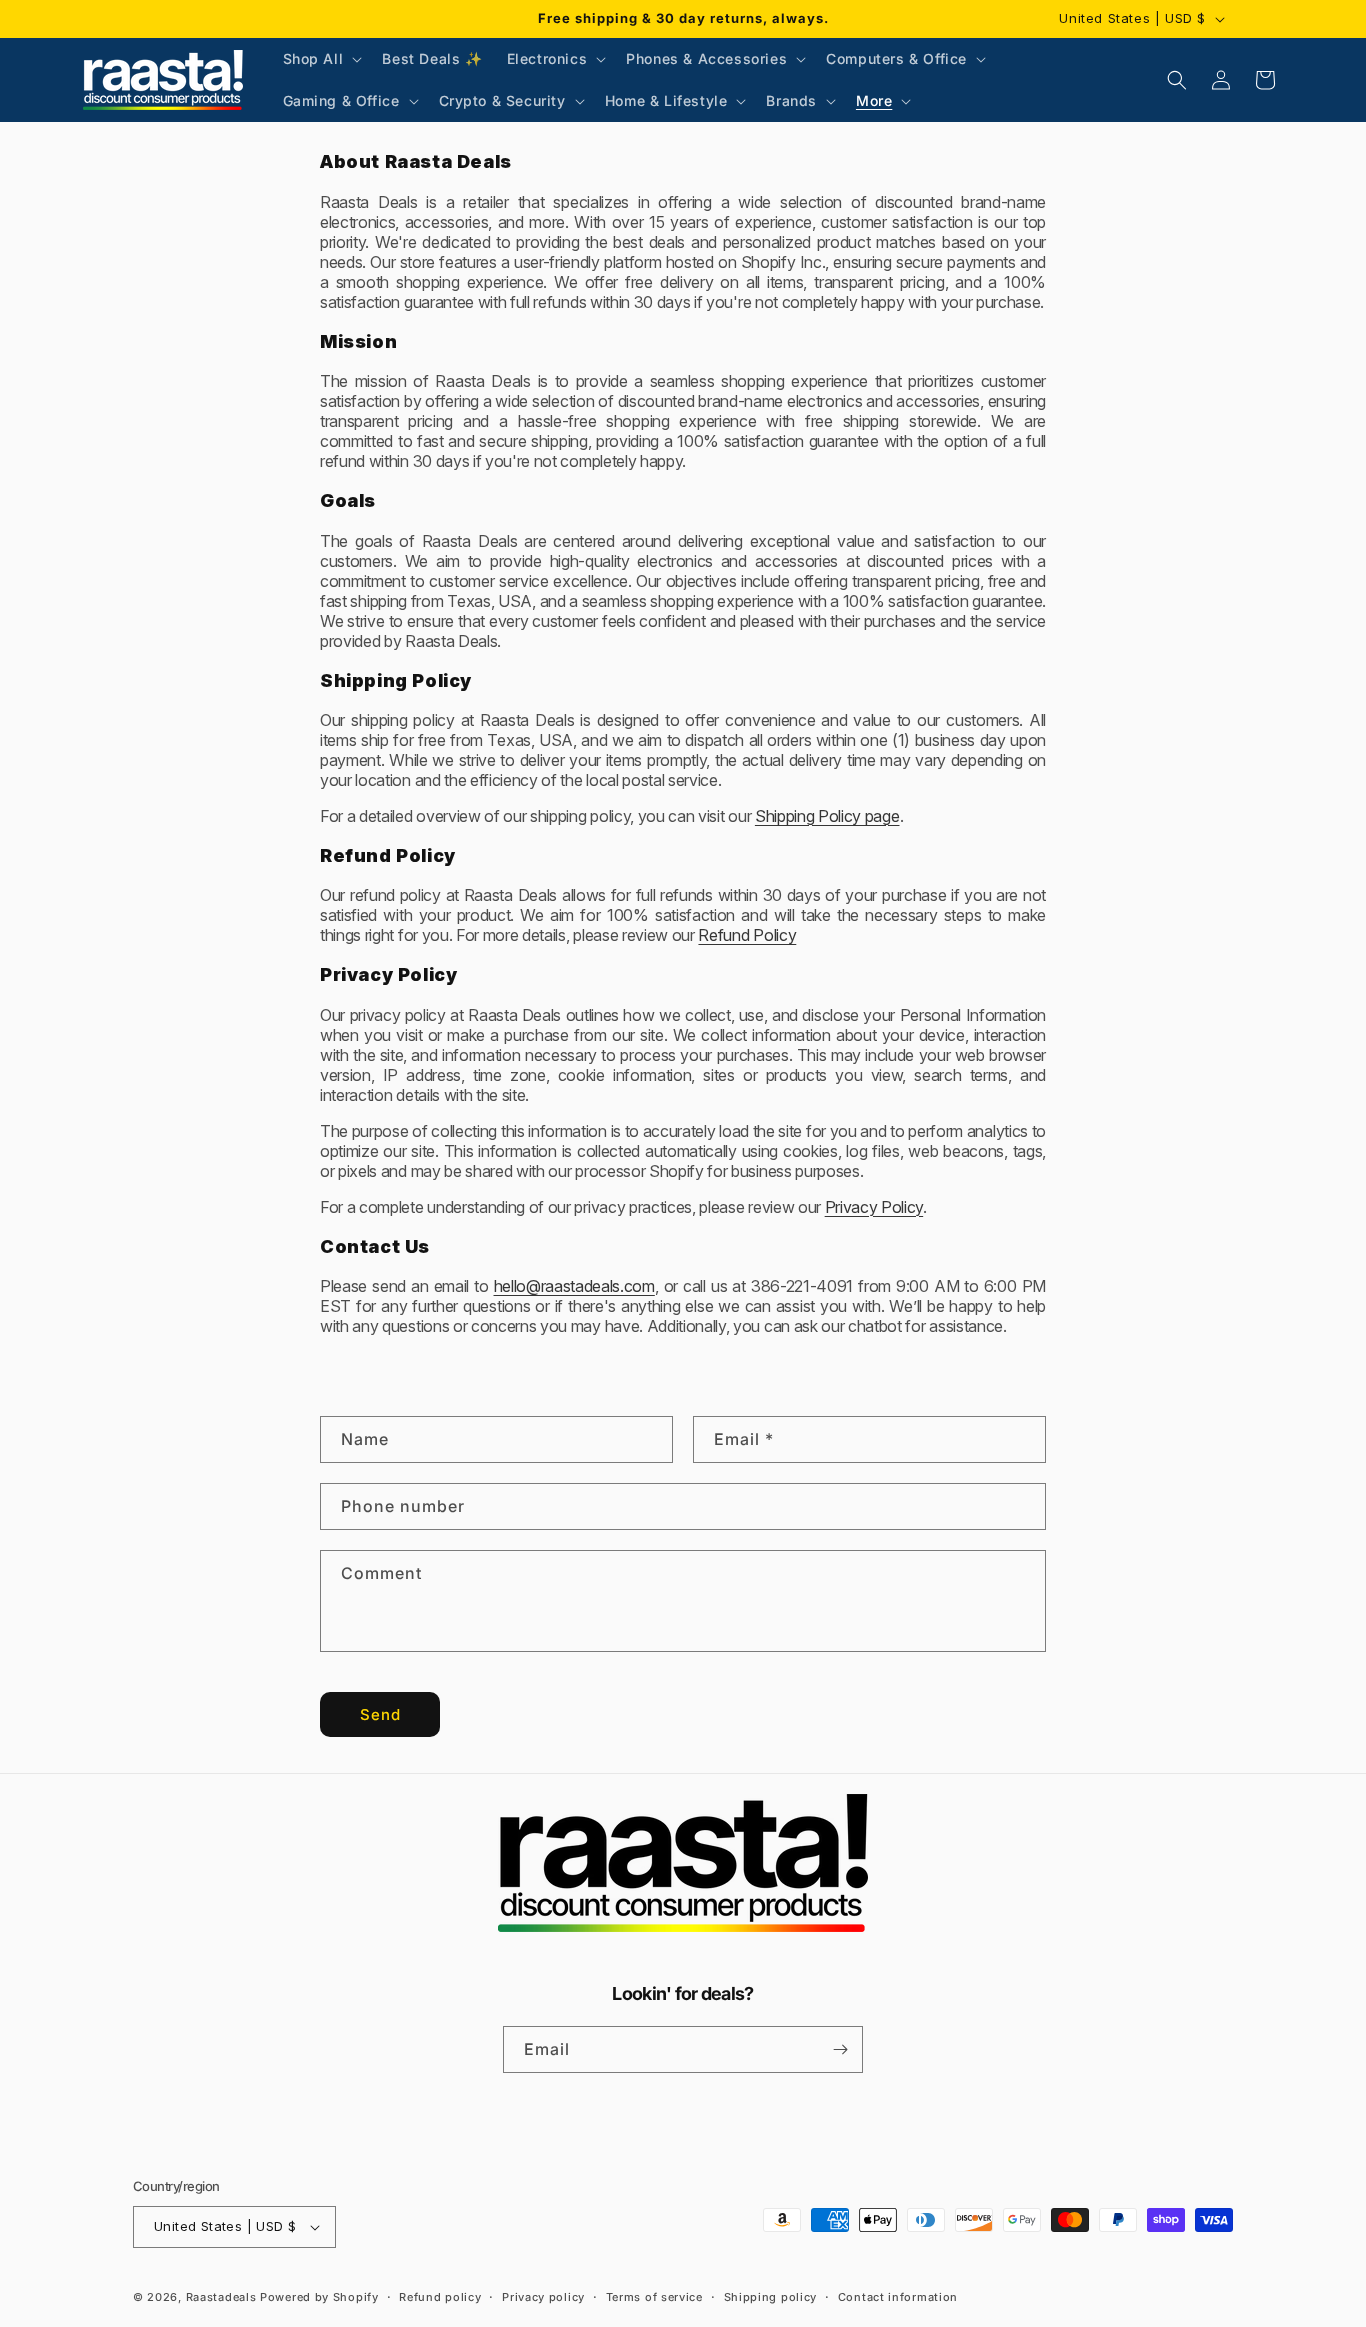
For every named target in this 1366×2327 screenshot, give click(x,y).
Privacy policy (543, 2297)
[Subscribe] (840, 2049)
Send (380, 1714)
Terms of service (654, 2297)
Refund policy (440, 2297)
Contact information (898, 2297)
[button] (321, 59)
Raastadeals (221, 2297)
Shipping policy (771, 2297)
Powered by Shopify (319, 2297)
